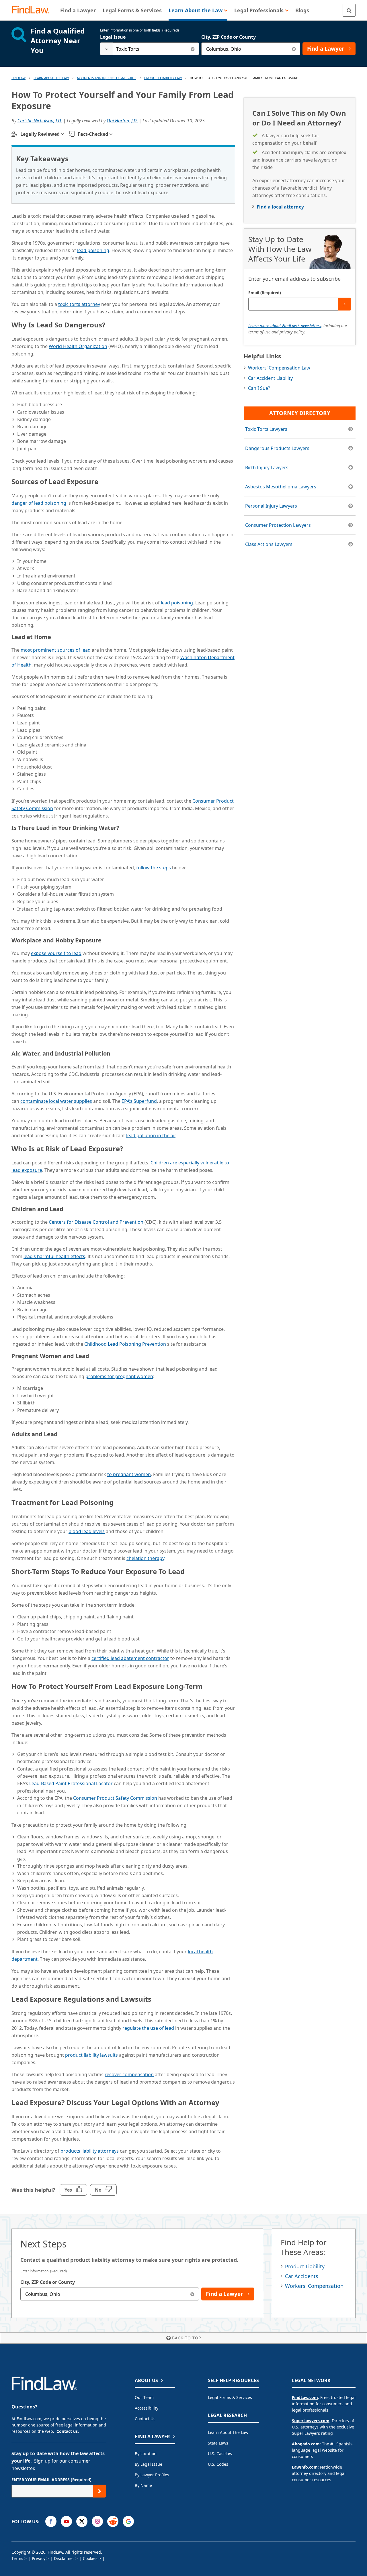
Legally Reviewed (40, 134)
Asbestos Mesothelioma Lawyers (281, 487)
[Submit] (344, 304)
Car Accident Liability (270, 378)
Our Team (144, 2397)
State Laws (218, 2443)
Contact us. (68, 2431)
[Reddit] (113, 2521)
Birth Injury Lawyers (267, 467)
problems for (119, 1376)
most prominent (56, 650)
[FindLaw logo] (33, 10)
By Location (146, 2454)
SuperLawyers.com (311, 2421)
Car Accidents (302, 2276)
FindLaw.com (305, 2397)
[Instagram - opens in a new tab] (97, 2521)
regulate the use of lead (148, 2028)
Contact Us (145, 2419)
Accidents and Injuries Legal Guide (107, 78)
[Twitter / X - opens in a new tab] (82, 2521)
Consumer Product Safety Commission (115, 1798)
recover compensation (129, 2074)
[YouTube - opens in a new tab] (66, 2521)
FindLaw (18, 78)
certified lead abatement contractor (130, 1658)
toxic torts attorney (79, 304)
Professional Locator (72, 1783)
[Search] (349, 10)
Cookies (90, 2558)
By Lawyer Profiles (152, 2475)
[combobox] (150, 49)
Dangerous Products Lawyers (277, 448)
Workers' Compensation (314, 2286)
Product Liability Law (163, 78)
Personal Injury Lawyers (271, 506)
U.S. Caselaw (220, 2454)
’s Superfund (139, 1101)
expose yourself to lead (56, 953)
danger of (39, 503)
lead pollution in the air (151, 1135)
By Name (143, 2485)
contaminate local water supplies (56, 1101)
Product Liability (305, 2266)
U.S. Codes (218, 2464)
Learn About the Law (228, 2432)
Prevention (125, 1344)
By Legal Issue (149, 2464)
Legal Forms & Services (230, 2397)
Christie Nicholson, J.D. (40, 121)
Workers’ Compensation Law (279, 368)
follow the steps (154, 868)
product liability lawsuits (91, 2055)
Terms (17, 2558)
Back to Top (187, 2338)
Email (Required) (265, 293)
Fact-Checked (93, 134)
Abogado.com (306, 2444)
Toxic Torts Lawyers (266, 429)
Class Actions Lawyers (269, 544)
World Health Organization (78, 346)
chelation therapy (145, 1558)
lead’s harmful (54, 1256)
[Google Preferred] (128, 2521)
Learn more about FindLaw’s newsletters (285, 326)
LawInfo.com (305, 2467)
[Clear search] (193, 49)
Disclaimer (64, 2558)
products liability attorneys (90, 2151)
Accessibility (147, 2408)
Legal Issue (113, 37)
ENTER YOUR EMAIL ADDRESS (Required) (51, 2480)
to (129, 1474)
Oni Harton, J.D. (122, 121)
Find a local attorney (280, 207)
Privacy (39, 2558)
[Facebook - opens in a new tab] (51, 2521)
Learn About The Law (51, 78)
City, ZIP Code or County (229, 37)
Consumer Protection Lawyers (278, 525)
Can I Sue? (259, 388)
